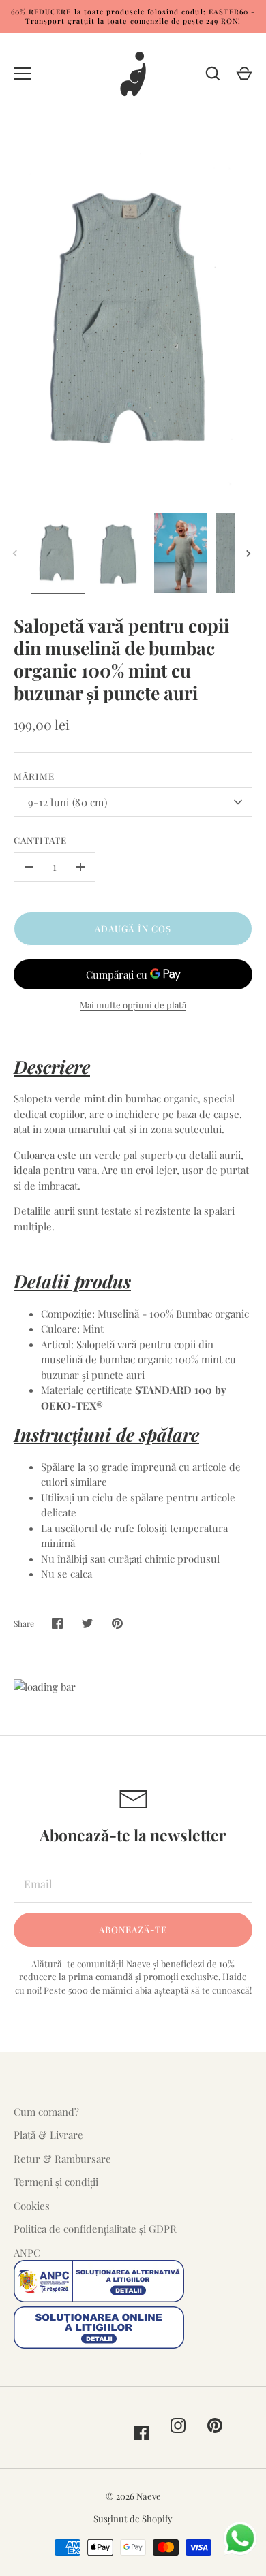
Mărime (34, 776)
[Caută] (213, 74)
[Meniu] (23, 74)
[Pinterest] (215, 2426)
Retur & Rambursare (62, 2159)
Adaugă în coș (133, 928)
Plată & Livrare (48, 2135)
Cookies (32, 2206)
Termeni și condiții (56, 2182)
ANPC (27, 2253)
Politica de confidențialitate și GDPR (95, 2229)
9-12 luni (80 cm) (68, 802)
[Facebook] (141, 2433)
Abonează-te (133, 1929)
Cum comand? (46, 2112)
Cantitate (40, 840)
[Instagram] (178, 2426)
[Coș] (244, 74)
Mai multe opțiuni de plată (133, 1005)
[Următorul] (250, 554)
